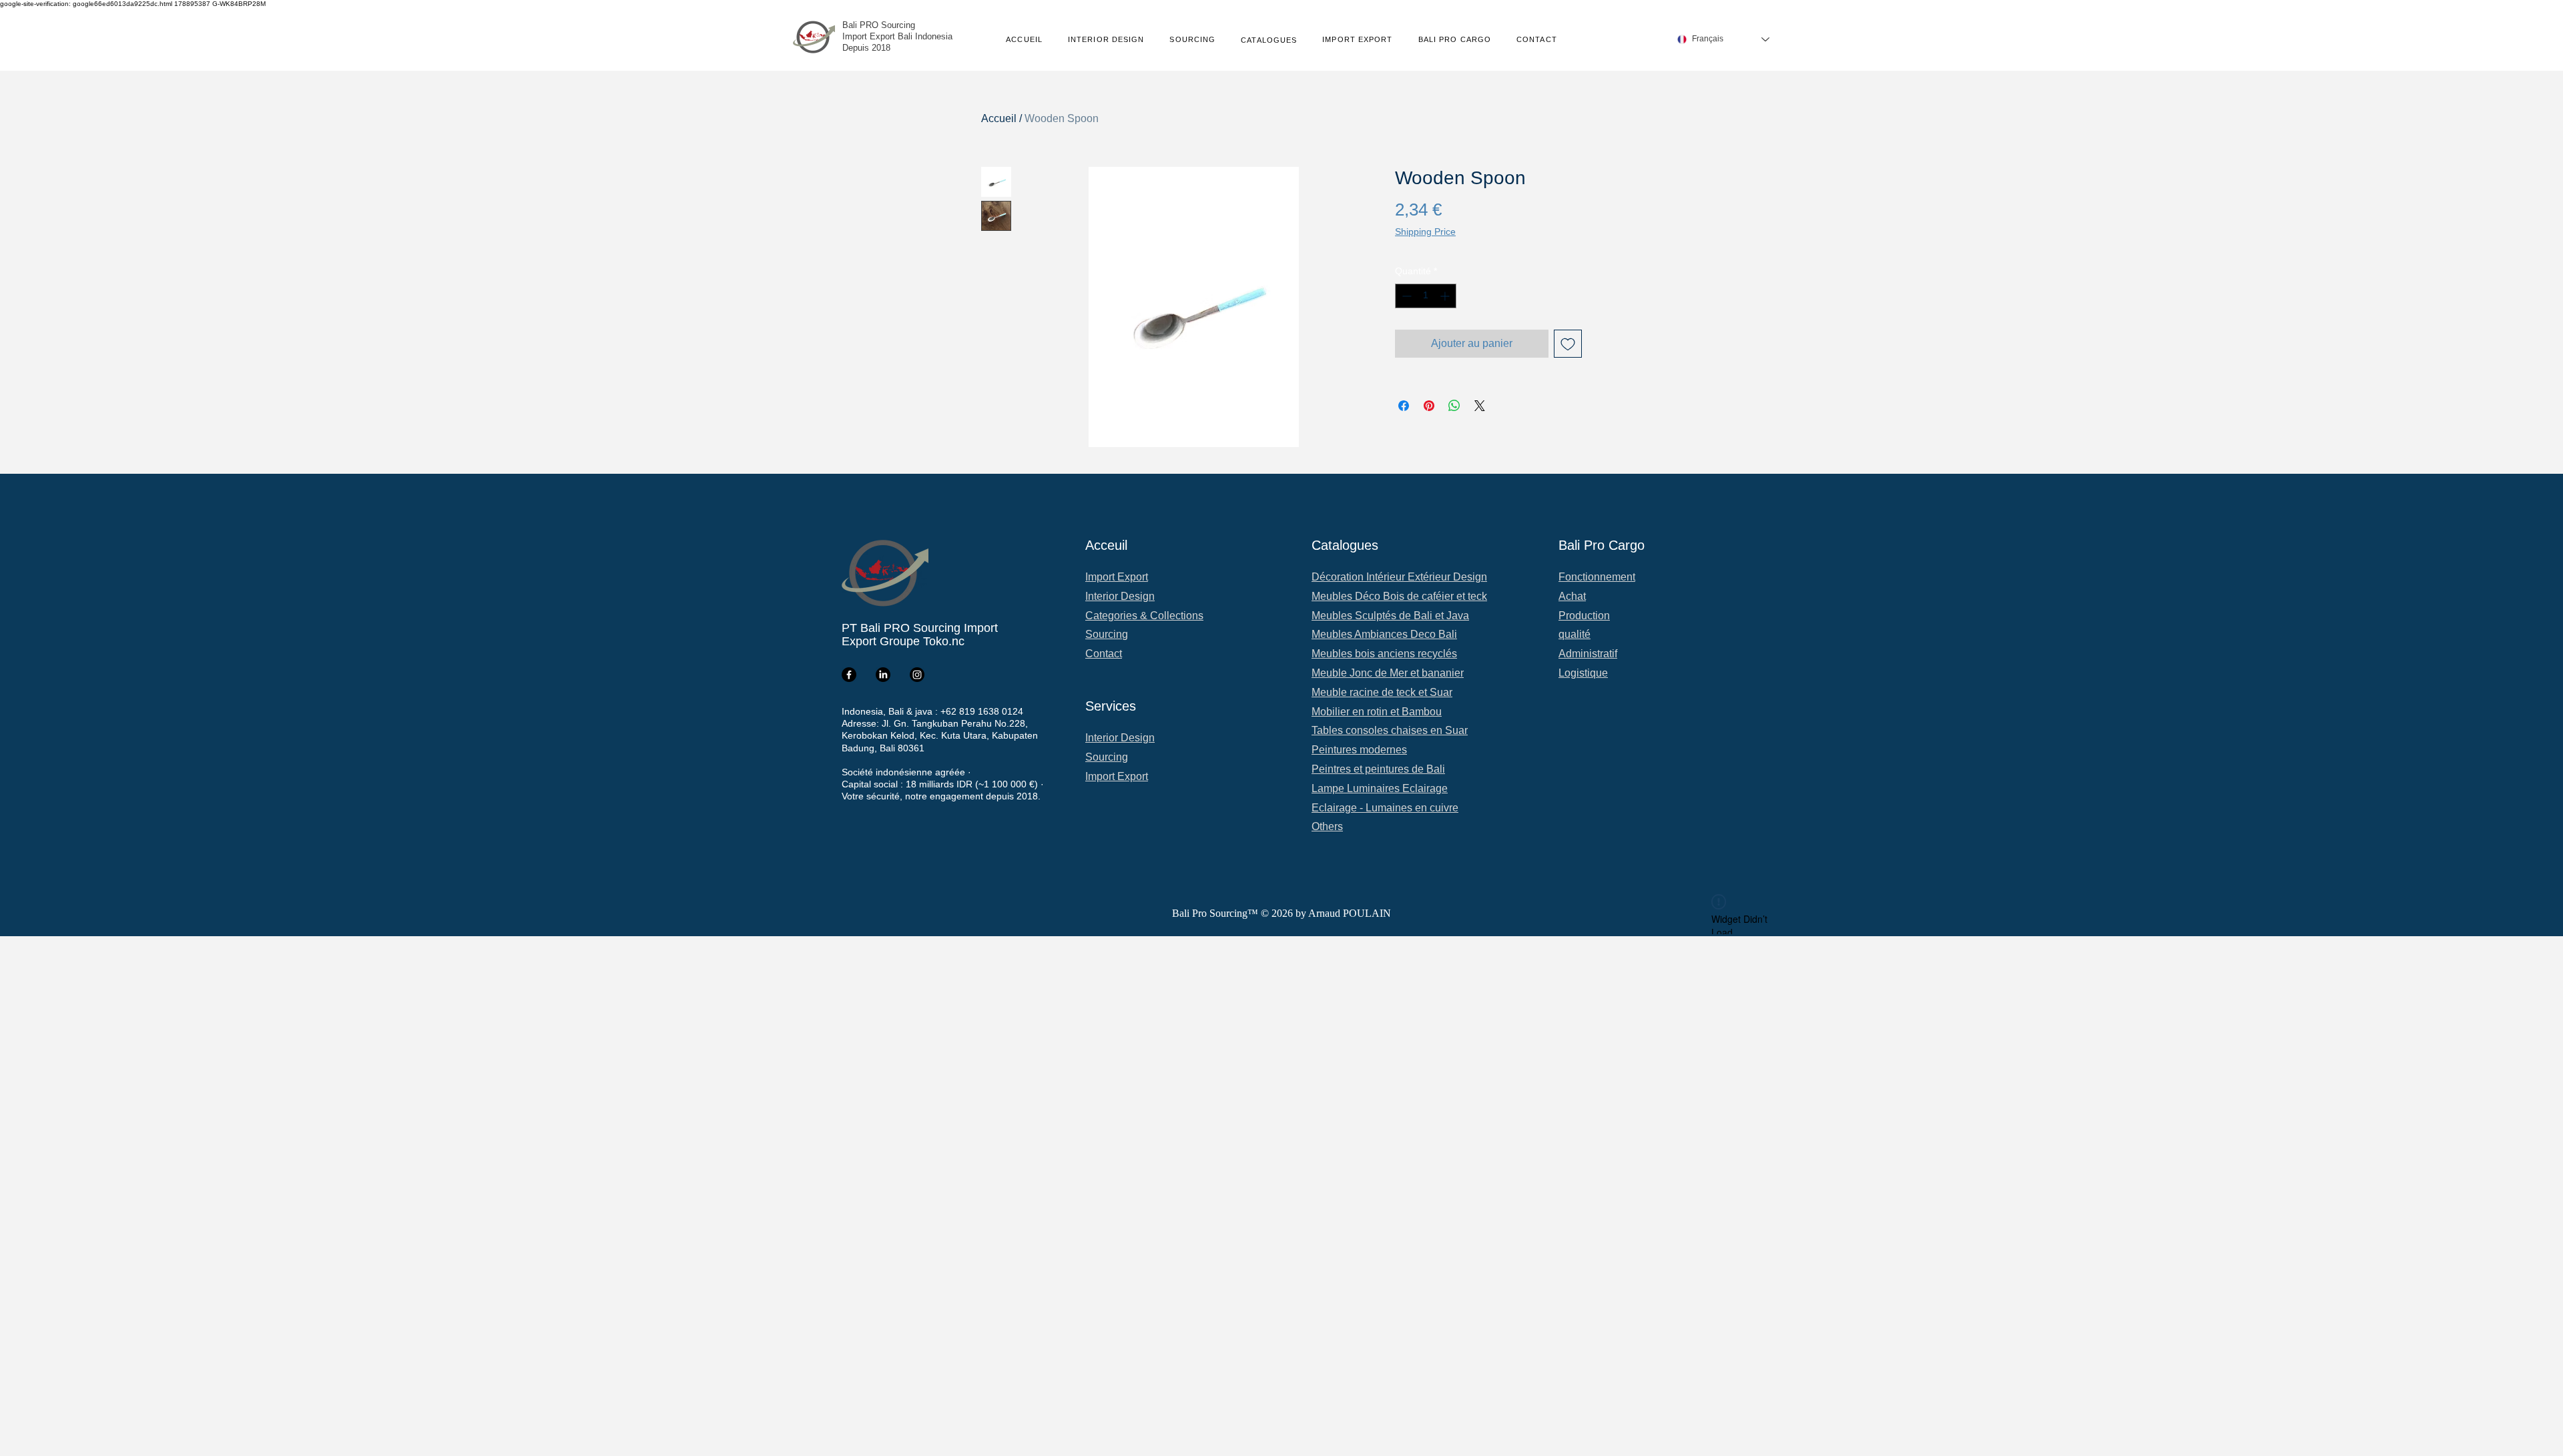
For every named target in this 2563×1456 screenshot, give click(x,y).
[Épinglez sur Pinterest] (1429, 406)
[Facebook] (849, 675)
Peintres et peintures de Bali (1378, 769)
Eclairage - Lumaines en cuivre (1385, 808)
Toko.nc (944, 641)
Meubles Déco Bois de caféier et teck (1399, 596)
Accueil (999, 118)
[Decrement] (1405, 296)
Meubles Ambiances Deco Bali (1384, 634)
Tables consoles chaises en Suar (1390, 730)
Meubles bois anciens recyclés (1384, 654)
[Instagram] (917, 675)
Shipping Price (1425, 232)
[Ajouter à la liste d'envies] (1568, 344)
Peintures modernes (1359, 750)
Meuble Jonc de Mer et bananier (1388, 673)
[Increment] (1446, 296)
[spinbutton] (1426, 296)
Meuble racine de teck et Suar (1382, 692)
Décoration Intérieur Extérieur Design (1399, 577)
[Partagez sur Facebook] (1404, 406)
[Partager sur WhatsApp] (1454, 406)
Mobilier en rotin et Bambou (1377, 712)
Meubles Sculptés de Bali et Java (1390, 616)
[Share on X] (1480, 406)
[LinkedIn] (883, 675)
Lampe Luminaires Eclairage (1380, 788)
